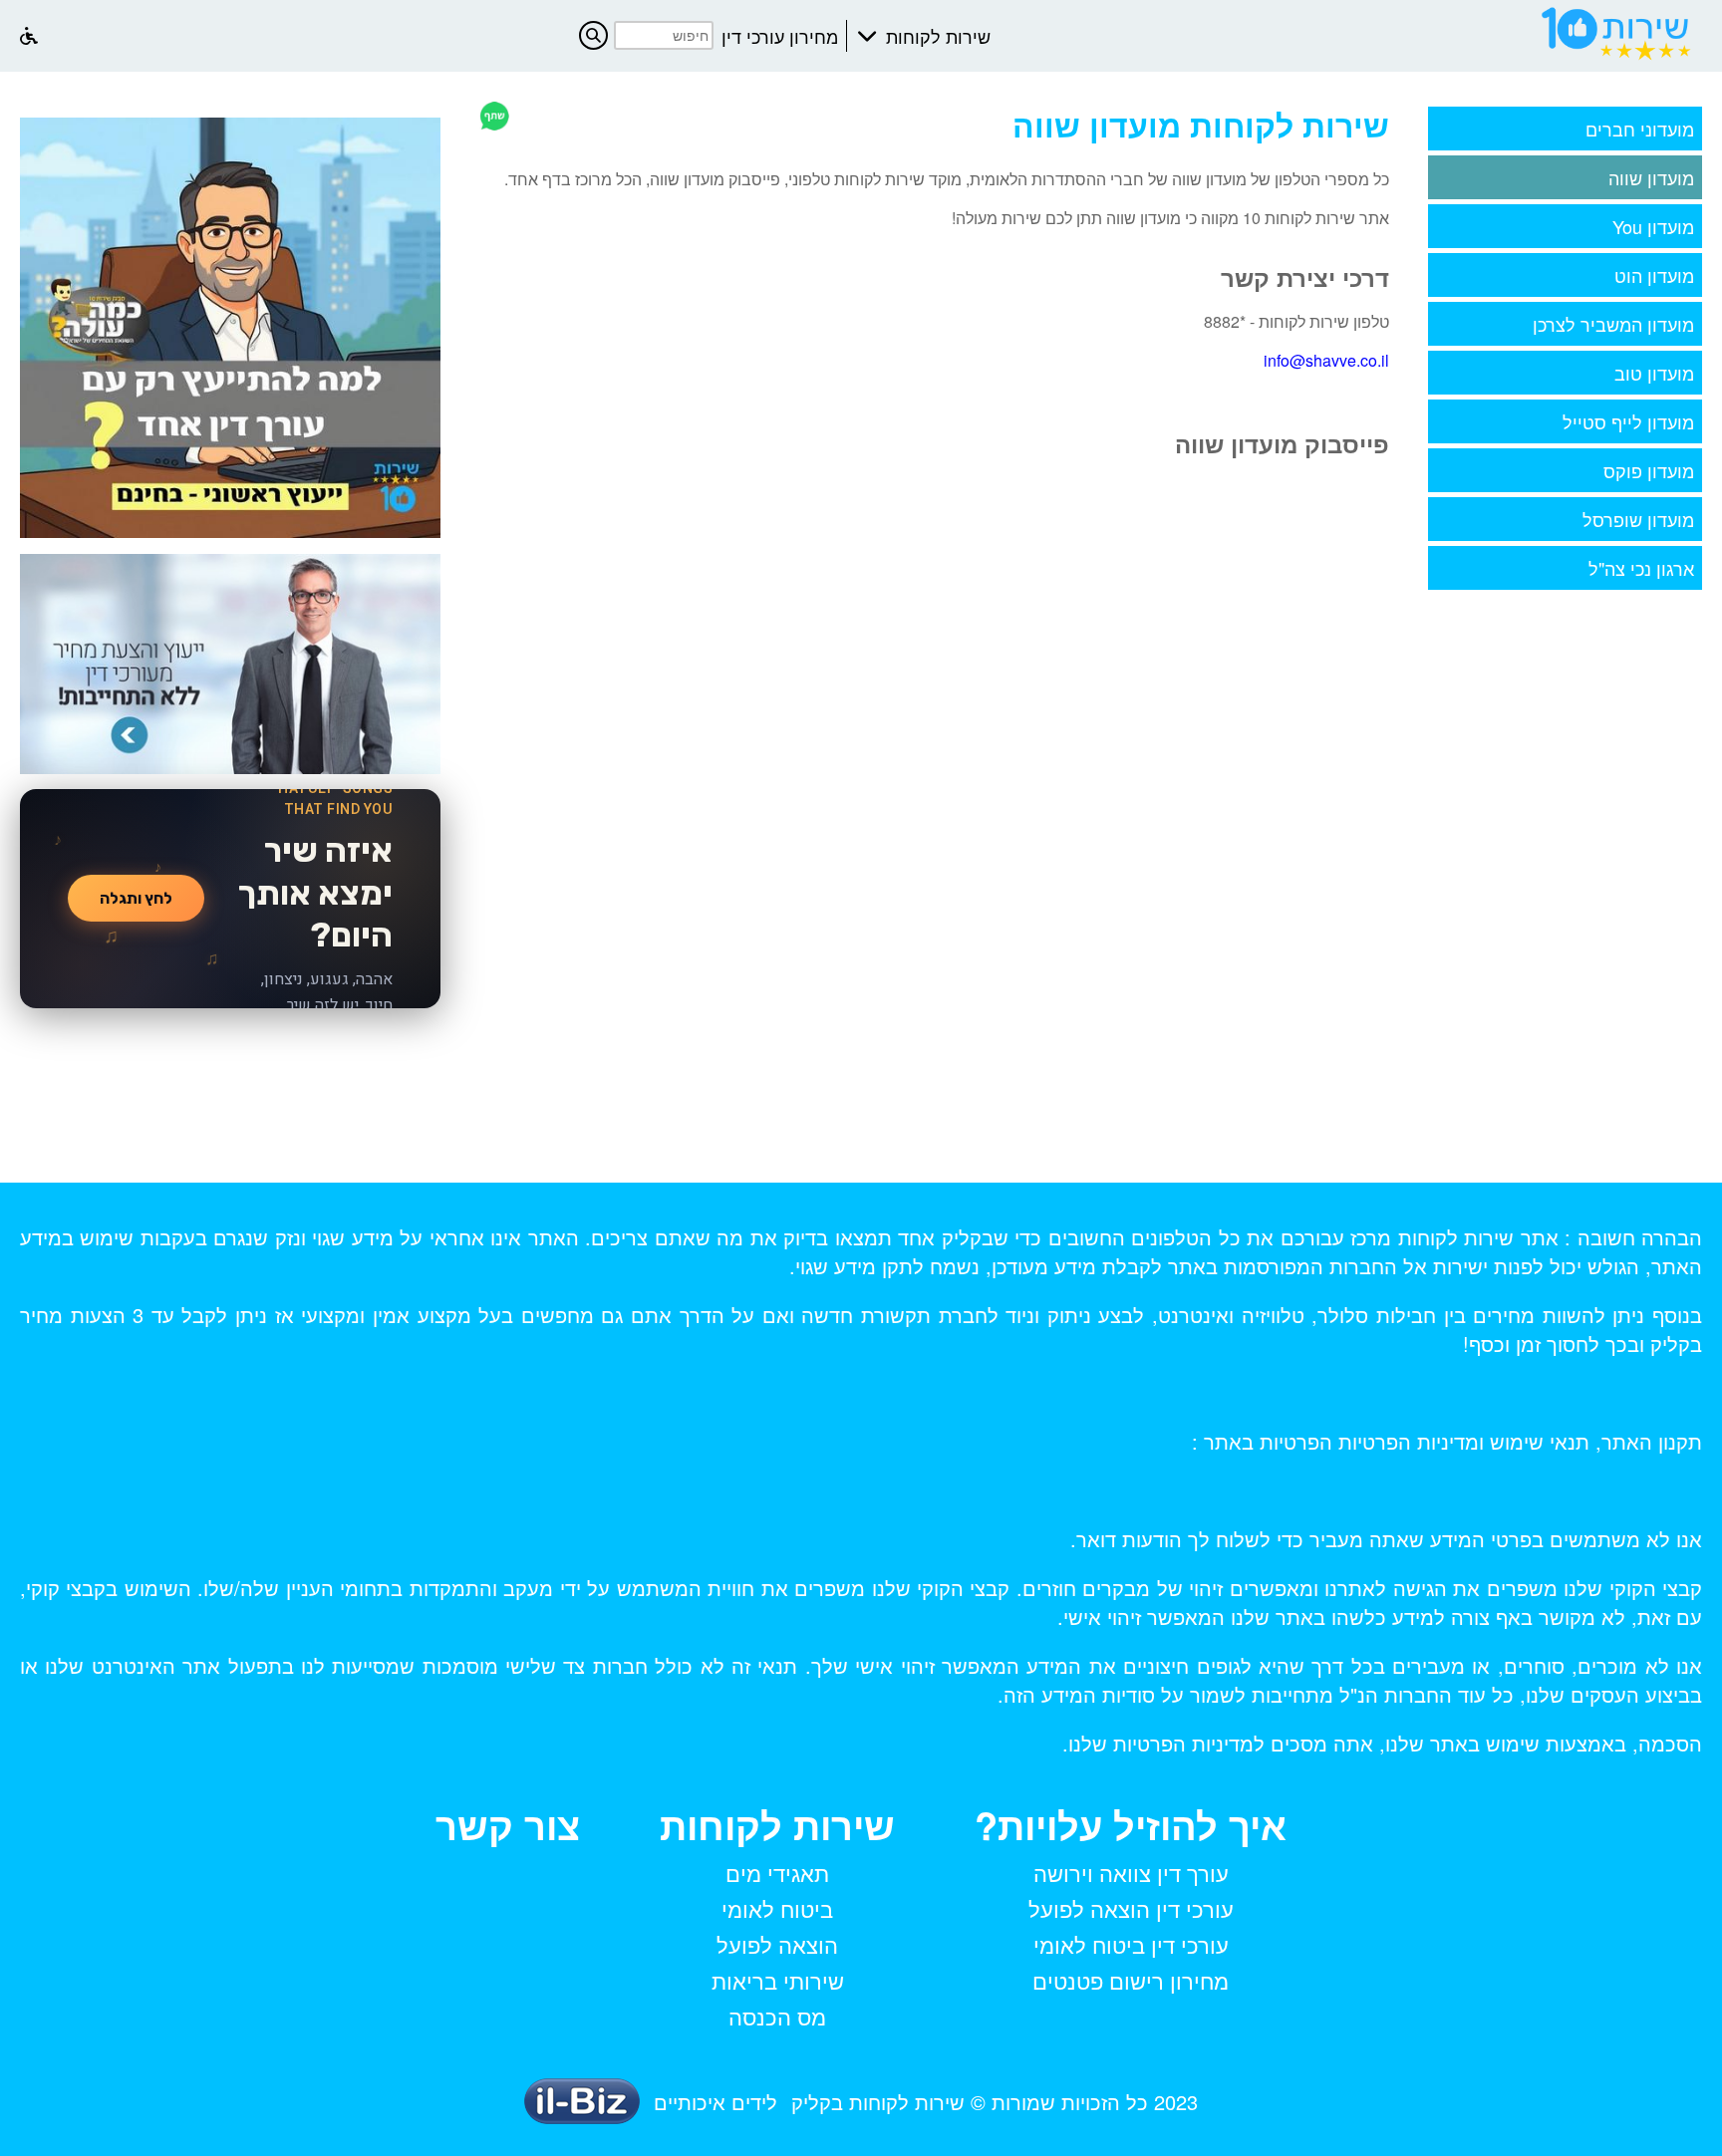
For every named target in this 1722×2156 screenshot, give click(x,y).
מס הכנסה (777, 2016)
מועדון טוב (1654, 373)
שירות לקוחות (938, 36)
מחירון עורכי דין (780, 36)
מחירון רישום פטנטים (1131, 1980)
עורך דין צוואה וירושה (1131, 1873)
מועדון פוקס (1649, 470)
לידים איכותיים (716, 2102)
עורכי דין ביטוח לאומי (1131, 1944)
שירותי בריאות (778, 1980)
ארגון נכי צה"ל (1641, 568)
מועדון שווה (1651, 177)
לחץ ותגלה (136, 898)
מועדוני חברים (1640, 129)
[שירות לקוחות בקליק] (1617, 60)
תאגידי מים (777, 1873)
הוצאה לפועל (777, 1944)
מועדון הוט (1654, 275)
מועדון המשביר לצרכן (1613, 324)
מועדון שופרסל (1638, 519)
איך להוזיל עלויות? (1131, 1825)
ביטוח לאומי (777, 1908)
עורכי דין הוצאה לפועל (1131, 1908)
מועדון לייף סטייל (1628, 421)
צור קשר (508, 1825)
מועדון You (1653, 226)
